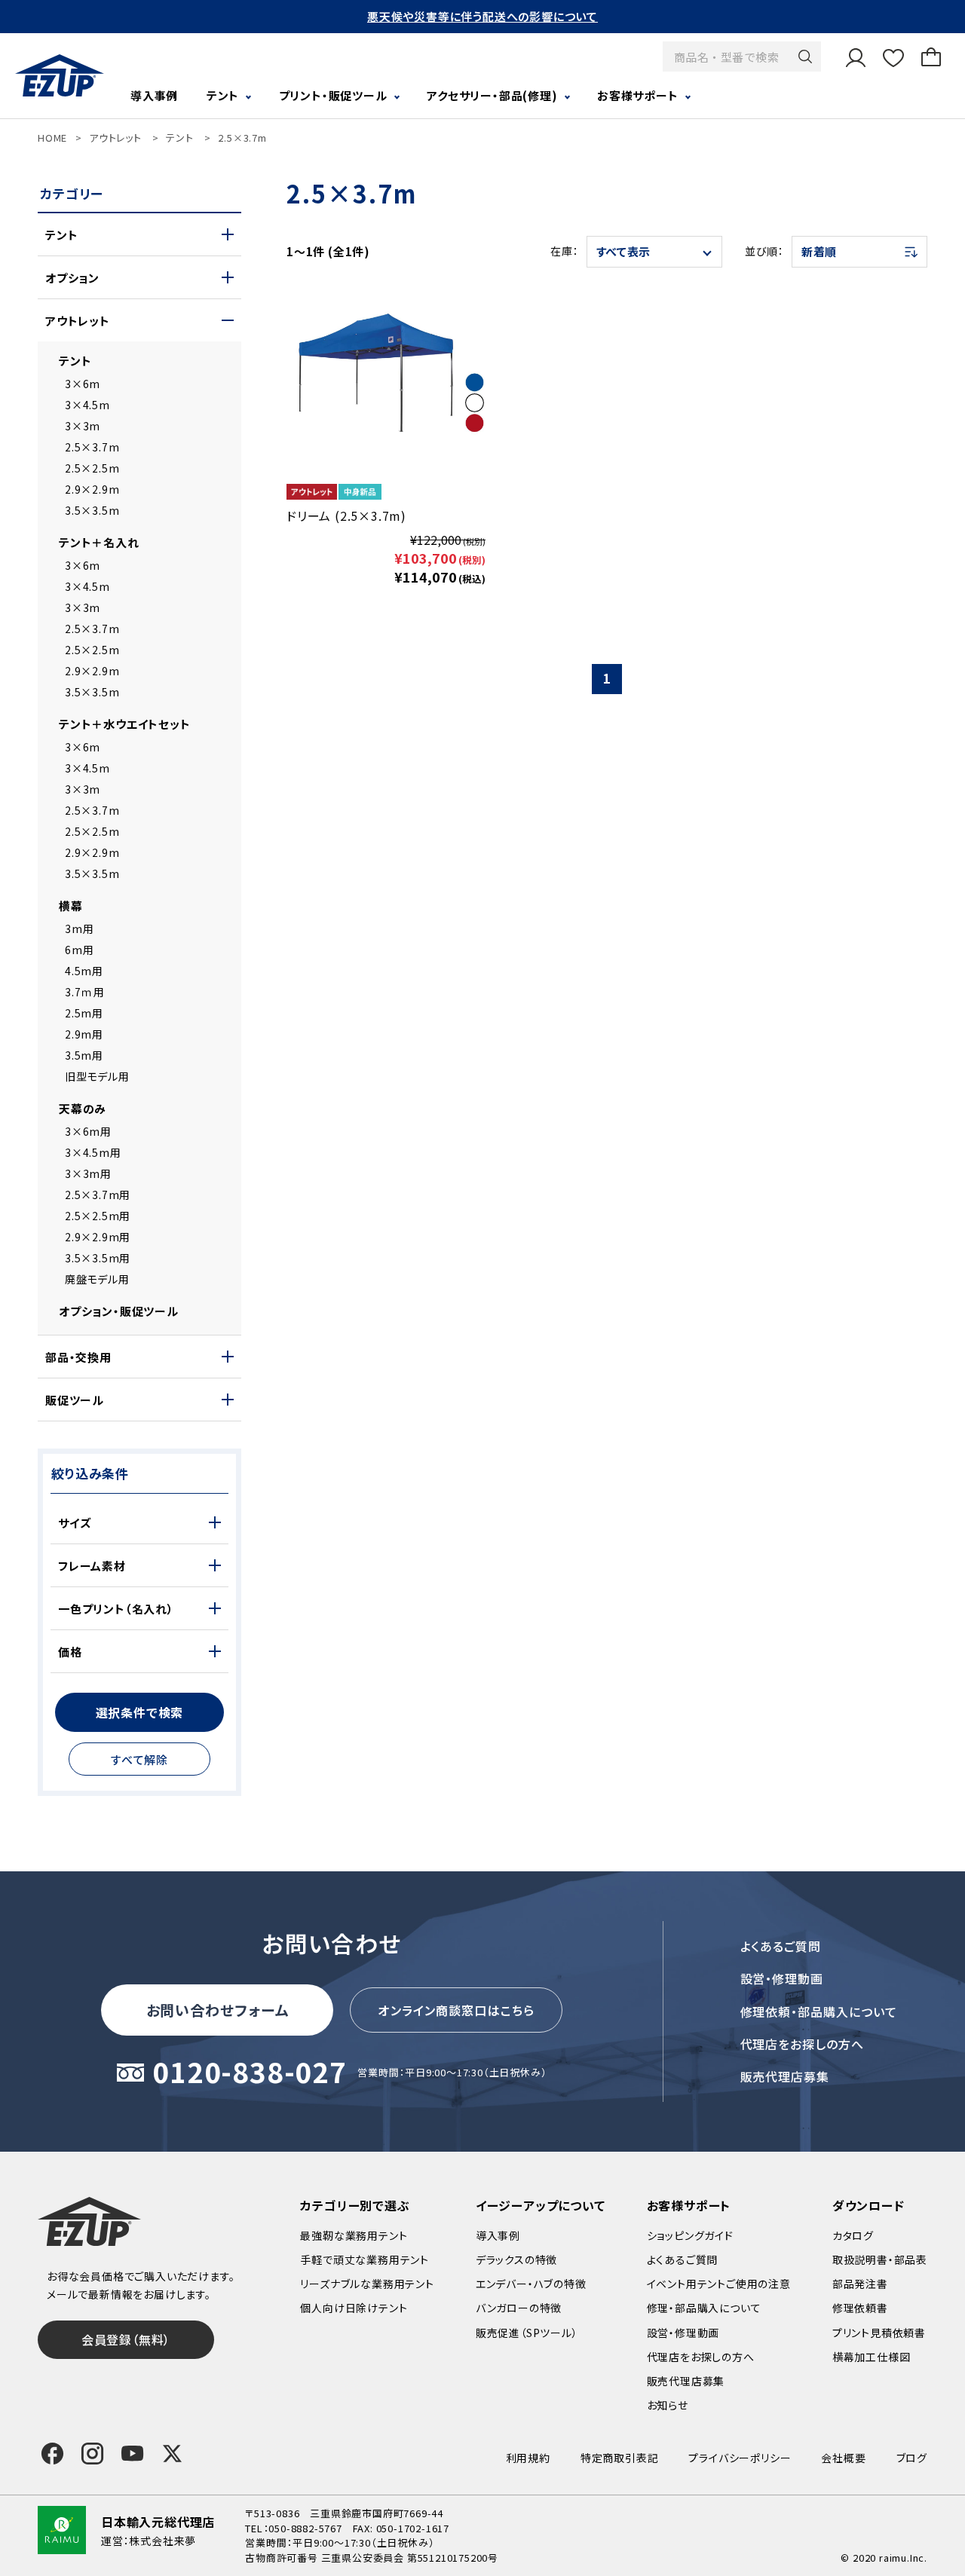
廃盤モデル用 (97, 1279)
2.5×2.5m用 (98, 1216)
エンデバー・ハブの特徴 (531, 2284)
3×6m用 (88, 1131)
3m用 (79, 929)
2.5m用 (84, 1013)
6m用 (79, 950)
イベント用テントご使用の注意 (719, 2284)
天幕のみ (83, 1108)
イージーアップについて (541, 2205)
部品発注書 (860, 2284)
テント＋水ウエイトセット (125, 724)
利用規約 (528, 2458)
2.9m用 (84, 1034)
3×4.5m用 (93, 1152)
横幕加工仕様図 (872, 2357)
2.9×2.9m (92, 489)
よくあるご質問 (781, 1946)
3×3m (83, 426)
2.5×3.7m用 (98, 1195)
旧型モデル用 (97, 1076)
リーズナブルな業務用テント (367, 2284)
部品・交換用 (78, 1357)
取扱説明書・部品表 (880, 2259)
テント (179, 138)
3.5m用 (84, 1055)
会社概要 (843, 2458)
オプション (72, 278)
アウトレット (115, 138)
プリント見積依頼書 (879, 2333)
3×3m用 (88, 1173)
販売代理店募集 (785, 2076)
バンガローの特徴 (519, 2308)
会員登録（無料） (126, 2339)
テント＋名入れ (99, 542)
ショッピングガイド (690, 2235)
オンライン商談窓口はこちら (456, 2010)
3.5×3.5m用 (98, 1258)
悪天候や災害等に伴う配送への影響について (482, 16)
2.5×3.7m (242, 138)
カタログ (853, 2235)
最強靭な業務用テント (354, 2235)
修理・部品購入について (704, 2308)
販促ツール (75, 1400)
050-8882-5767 (305, 2528)
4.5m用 (84, 971)
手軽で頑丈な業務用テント (365, 2259)
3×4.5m (87, 405)
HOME (52, 138)
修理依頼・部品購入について (819, 2012)
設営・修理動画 (782, 1978)
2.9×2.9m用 (98, 1237)
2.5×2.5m (92, 468)
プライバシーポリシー (740, 2458)
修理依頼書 (860, 2308)
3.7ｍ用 (85, 992)
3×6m (83, 384)
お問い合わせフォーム (218, 2010)
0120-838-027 (250, 2073)
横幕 (71, 906)
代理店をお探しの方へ (803, 2044)
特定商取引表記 (620, 2458)
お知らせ (668, 2405)
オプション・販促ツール (119, 1311)
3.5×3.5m (92, 510)
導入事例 (154, 95)
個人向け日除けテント (354, 2308)
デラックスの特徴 (516, 2259)
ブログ (912, 2458)
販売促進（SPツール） (527, 2333)
